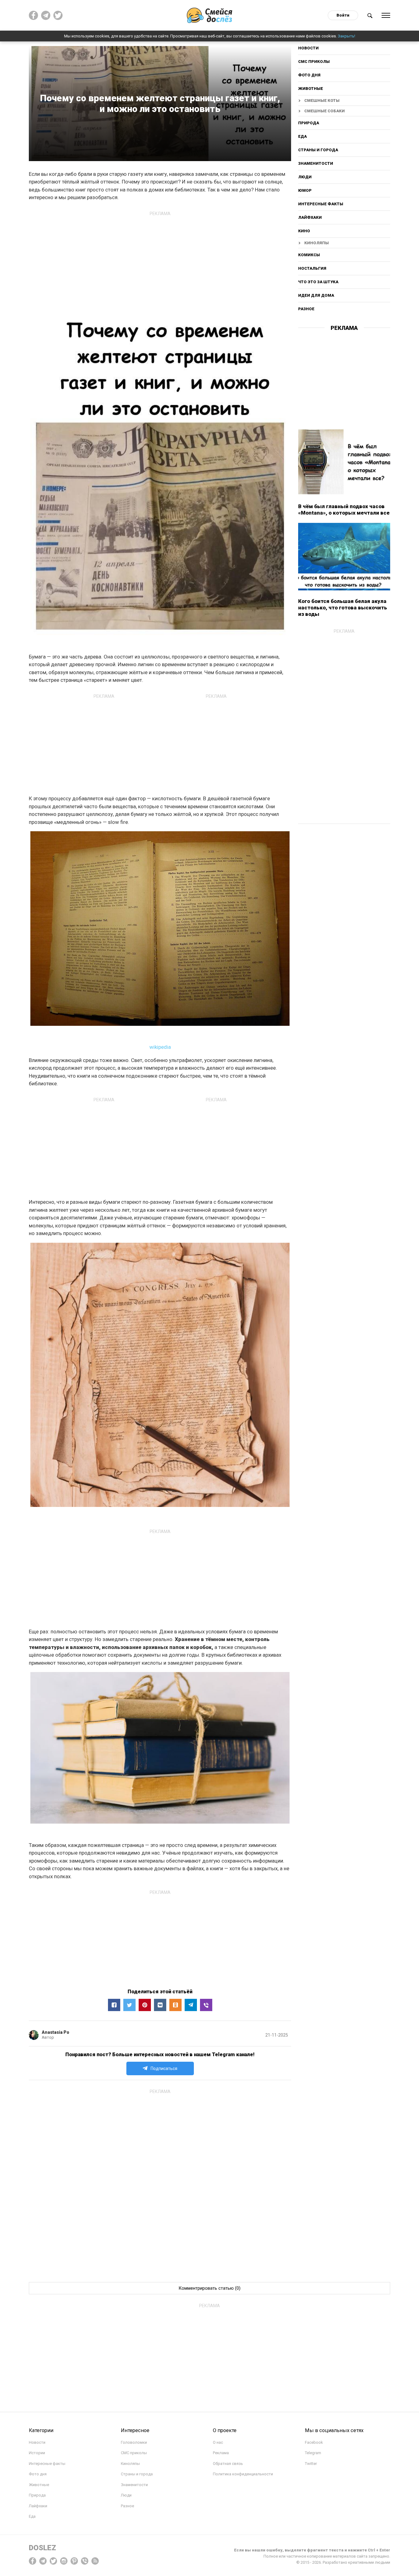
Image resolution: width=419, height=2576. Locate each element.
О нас (218, 2442)
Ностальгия (312, 268)
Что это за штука (318, 282)
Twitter (311, 2464)
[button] (114, 2005)
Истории (37, 2453)
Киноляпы (317, 243)
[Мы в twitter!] (53, 2561)
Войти (343, 15)
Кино (304, 231)
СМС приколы (314, 62)
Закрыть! (346, 36)
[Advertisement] (160, 262)
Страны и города (318, 150)
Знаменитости (316, 163)
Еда (302, 136)
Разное (306, 309)
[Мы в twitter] (58, 15)
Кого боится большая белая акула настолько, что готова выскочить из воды (343, 608)
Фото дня (309, 75)
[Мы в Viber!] (85, 2561)
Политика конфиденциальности (243, 2474)
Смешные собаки (325, 111)
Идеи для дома (316, 295)
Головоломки (134, 2442)
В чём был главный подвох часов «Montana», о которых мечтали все (344, 510)
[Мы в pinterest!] (74, 2561)
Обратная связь (228, 2464)
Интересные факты (321, 204)
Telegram (313, 2453)
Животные (311, 89)
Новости (308, 48)
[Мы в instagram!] (64, 2561)
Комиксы (309, 255)
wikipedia (160, 1047)
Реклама (221, 2453)
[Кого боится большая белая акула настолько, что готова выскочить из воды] (344, 557)
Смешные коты (322, 100)
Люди (305, 177)
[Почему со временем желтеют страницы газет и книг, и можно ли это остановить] (206, 2005)
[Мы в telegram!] (43, 2561)
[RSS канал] (95, 2561)
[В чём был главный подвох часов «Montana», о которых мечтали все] (344, 462)
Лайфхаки (310, 217)
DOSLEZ (42, 2548)
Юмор (305, 190)
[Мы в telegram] (46, 15)
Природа (309, 123)
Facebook (314, 2442)
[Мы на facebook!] (33, 15)
